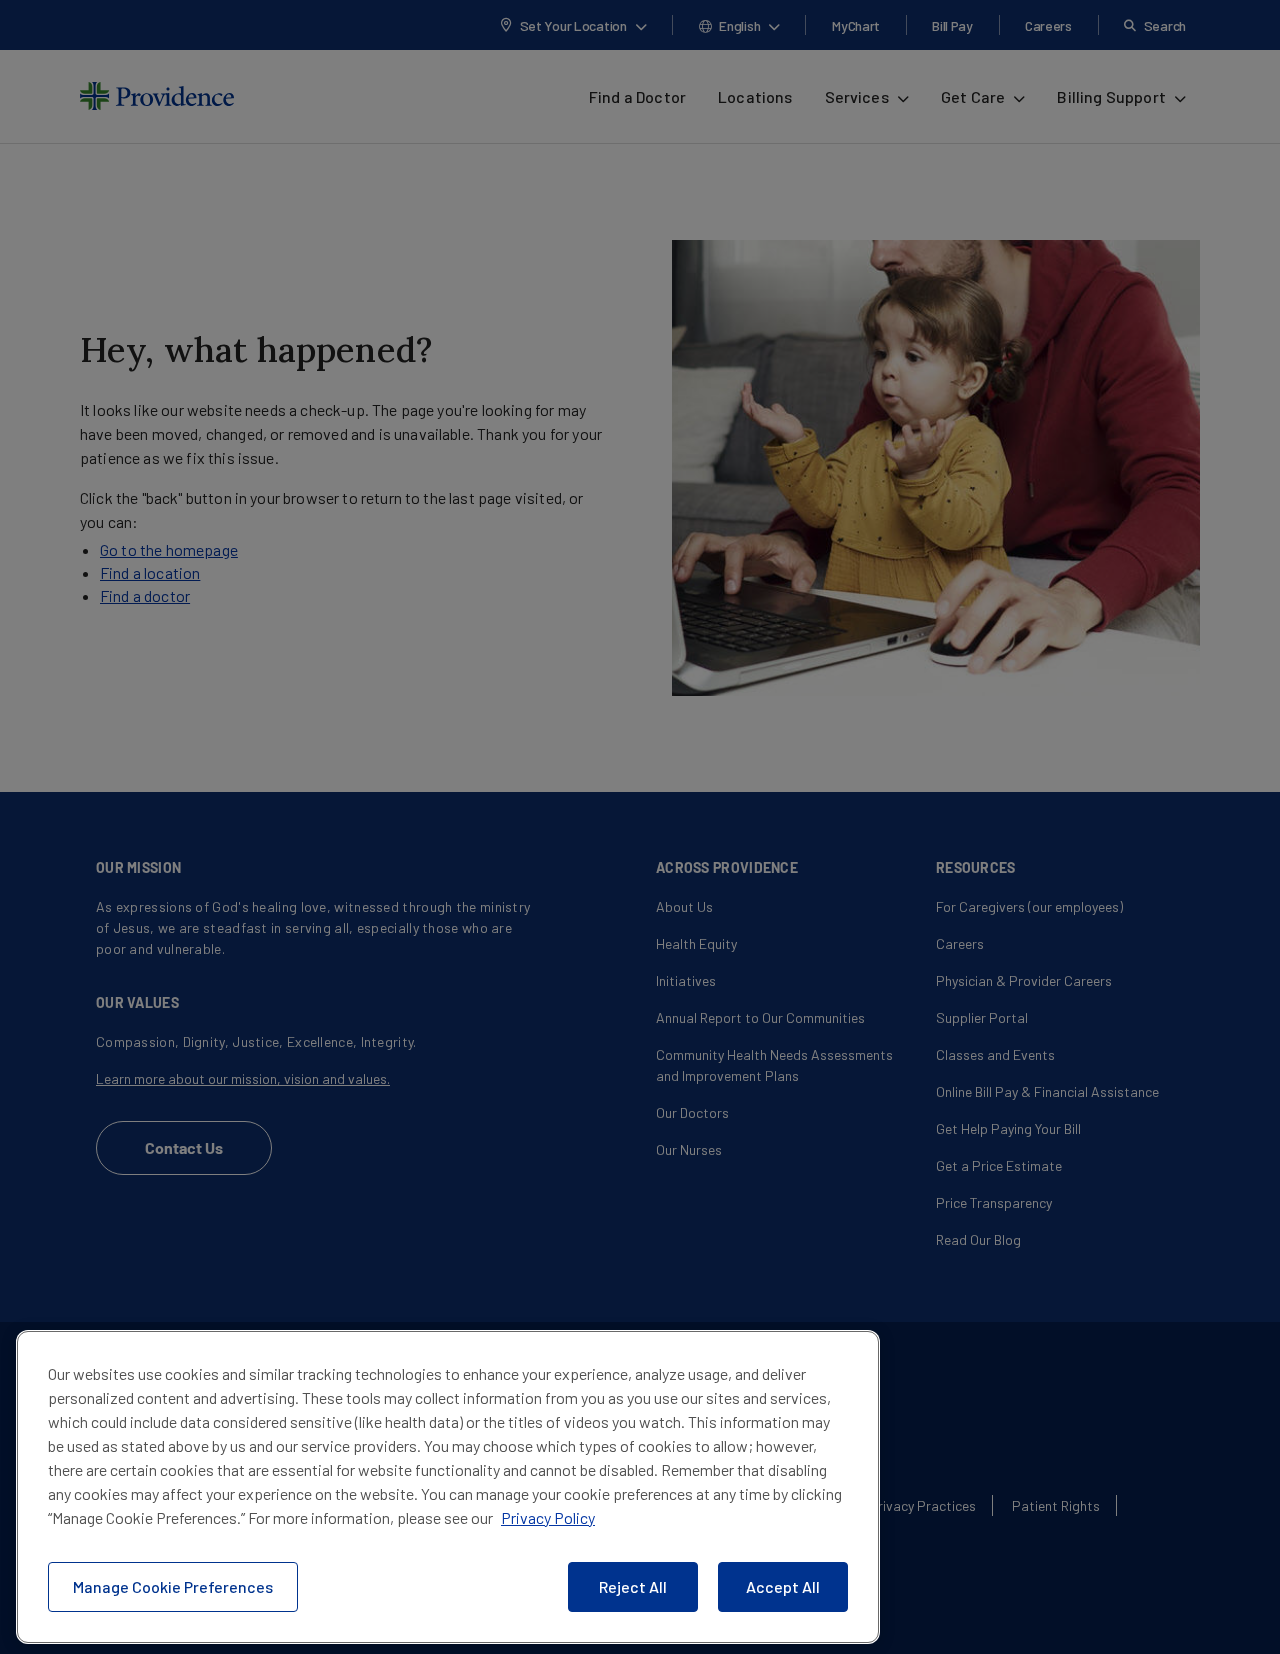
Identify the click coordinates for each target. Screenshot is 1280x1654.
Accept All (783, 1586)
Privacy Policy (548, 1517)
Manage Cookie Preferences (173, 1586)
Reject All (633, 1586)
